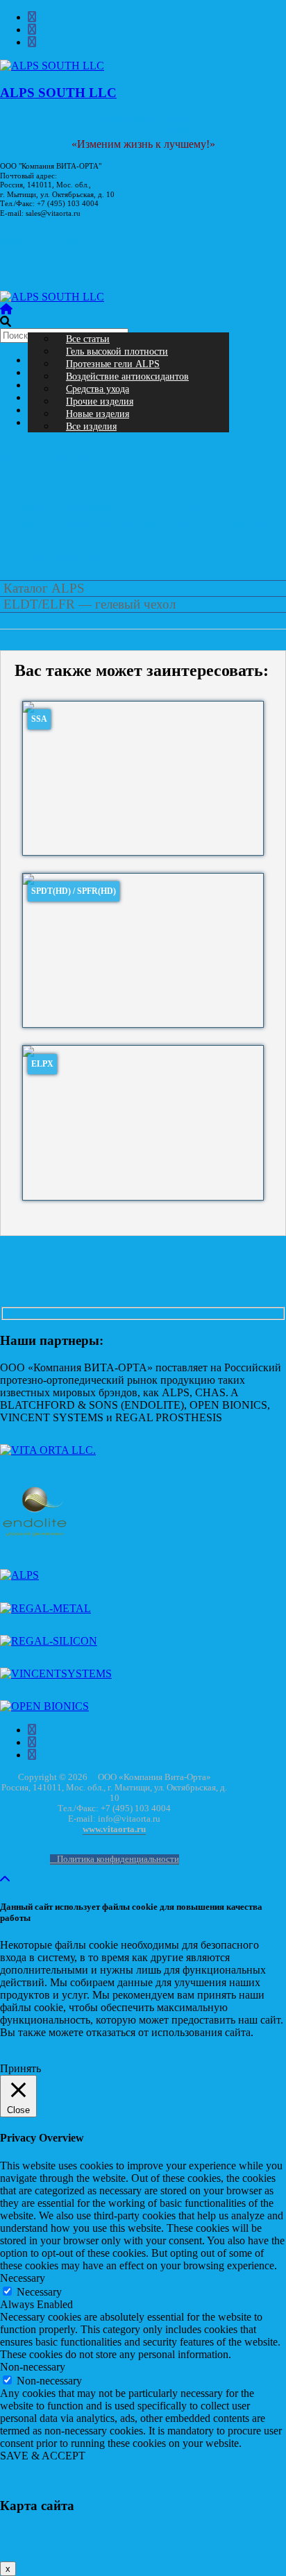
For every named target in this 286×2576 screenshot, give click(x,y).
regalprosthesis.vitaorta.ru (45, 241)
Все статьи (88, 339)
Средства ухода (98, 389)
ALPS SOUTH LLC (58, 93)
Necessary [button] (23, 2278)
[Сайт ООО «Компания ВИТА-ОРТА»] (48, 1450)
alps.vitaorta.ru (26, 232)
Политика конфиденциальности (118, 1859)
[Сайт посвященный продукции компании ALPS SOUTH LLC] (19, 1575)
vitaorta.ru (19, 222)
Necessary (39, 2292)
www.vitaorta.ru (114, 1830)
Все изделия (91, 426)
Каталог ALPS (44, 588)
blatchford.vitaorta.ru (37, 250)
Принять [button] (20, 2068)
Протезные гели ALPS (113, 364)
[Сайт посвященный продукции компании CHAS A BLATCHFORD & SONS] (35, 1542)
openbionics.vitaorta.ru (39, 260)
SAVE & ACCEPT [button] (43, 2456)
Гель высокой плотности (117, 351)
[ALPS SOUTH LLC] (52, 297)
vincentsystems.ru (30, 269)
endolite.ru (18, 279)
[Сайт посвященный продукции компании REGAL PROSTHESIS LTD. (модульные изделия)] (45, 1608)
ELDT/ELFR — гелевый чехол (90, 604)
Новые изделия (98, 414)
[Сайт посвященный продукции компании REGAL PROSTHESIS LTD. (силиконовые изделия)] (49, 1641)
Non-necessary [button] (33, 2367)
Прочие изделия (100, 401)
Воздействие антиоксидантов (127, 376)
